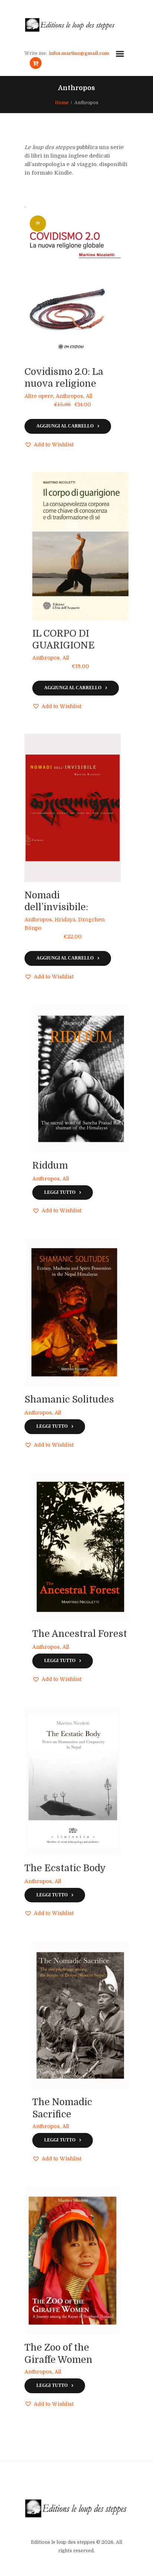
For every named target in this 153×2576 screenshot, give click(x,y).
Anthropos (69, 396)
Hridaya (65, 919)
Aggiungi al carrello (65, 426)
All (89, 396)
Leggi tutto (60, 1193)
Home (62, 103)
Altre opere (39, 396)
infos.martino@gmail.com (79, 53)
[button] (49, 445)
